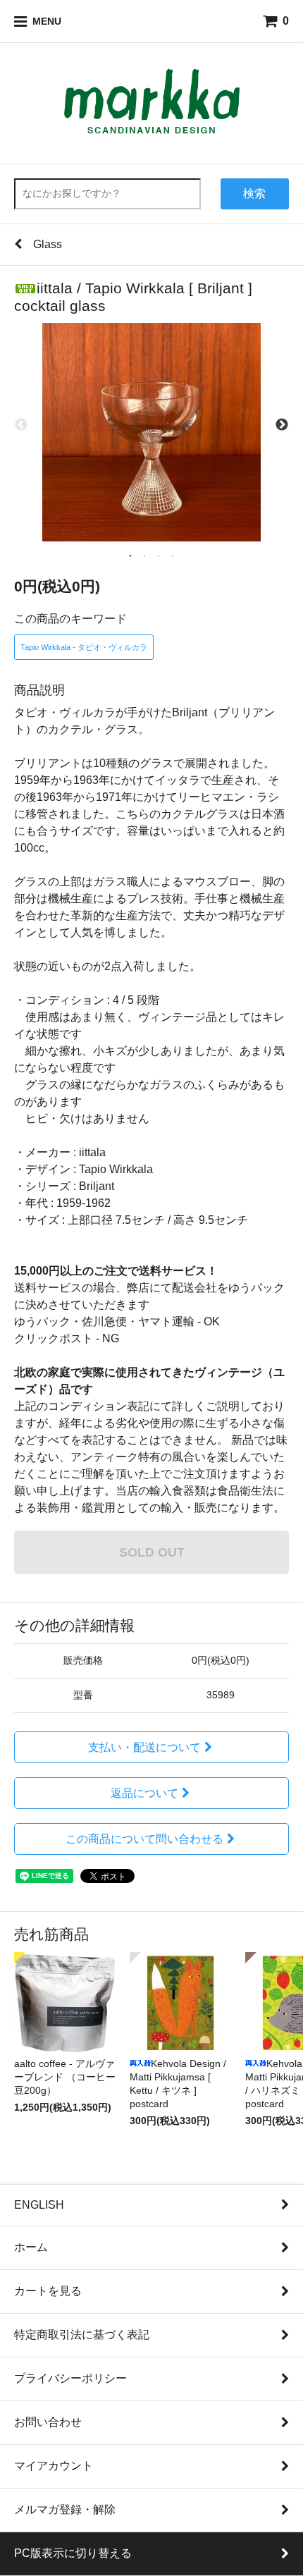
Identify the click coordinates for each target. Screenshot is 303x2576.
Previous (21, 425)
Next (282, 425)
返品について (144, 1793)
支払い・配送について (144, 1747)
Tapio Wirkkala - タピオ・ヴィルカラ (84, 647)
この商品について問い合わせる (144, 1839)
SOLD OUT (152, 1552)
